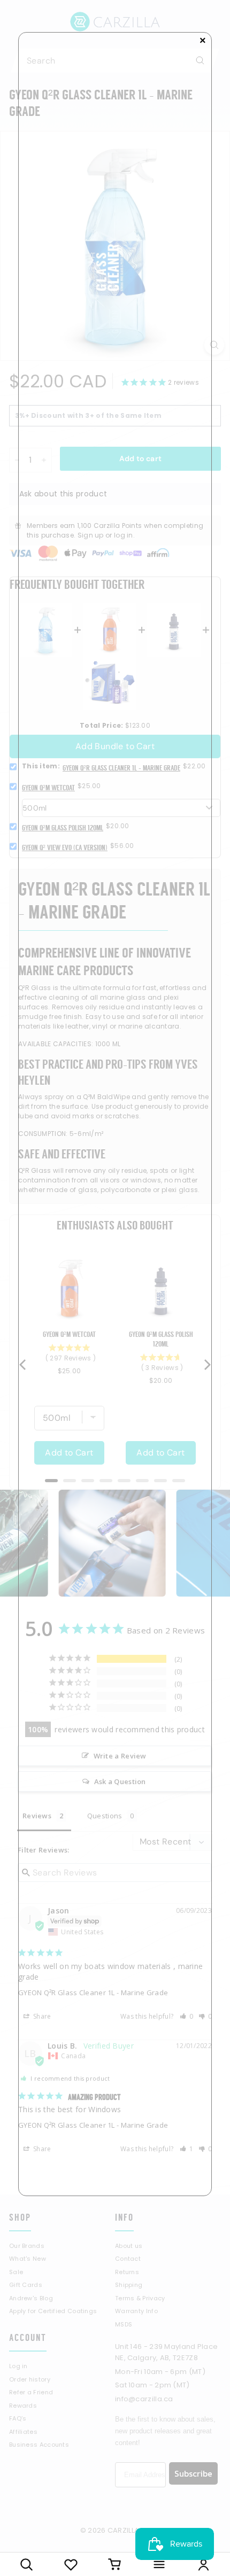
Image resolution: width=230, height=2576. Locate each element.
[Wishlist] (71, 2564)
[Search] (26, 2564)
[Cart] (115, 2564)
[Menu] (159, 2564)
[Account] (204, 2564)
